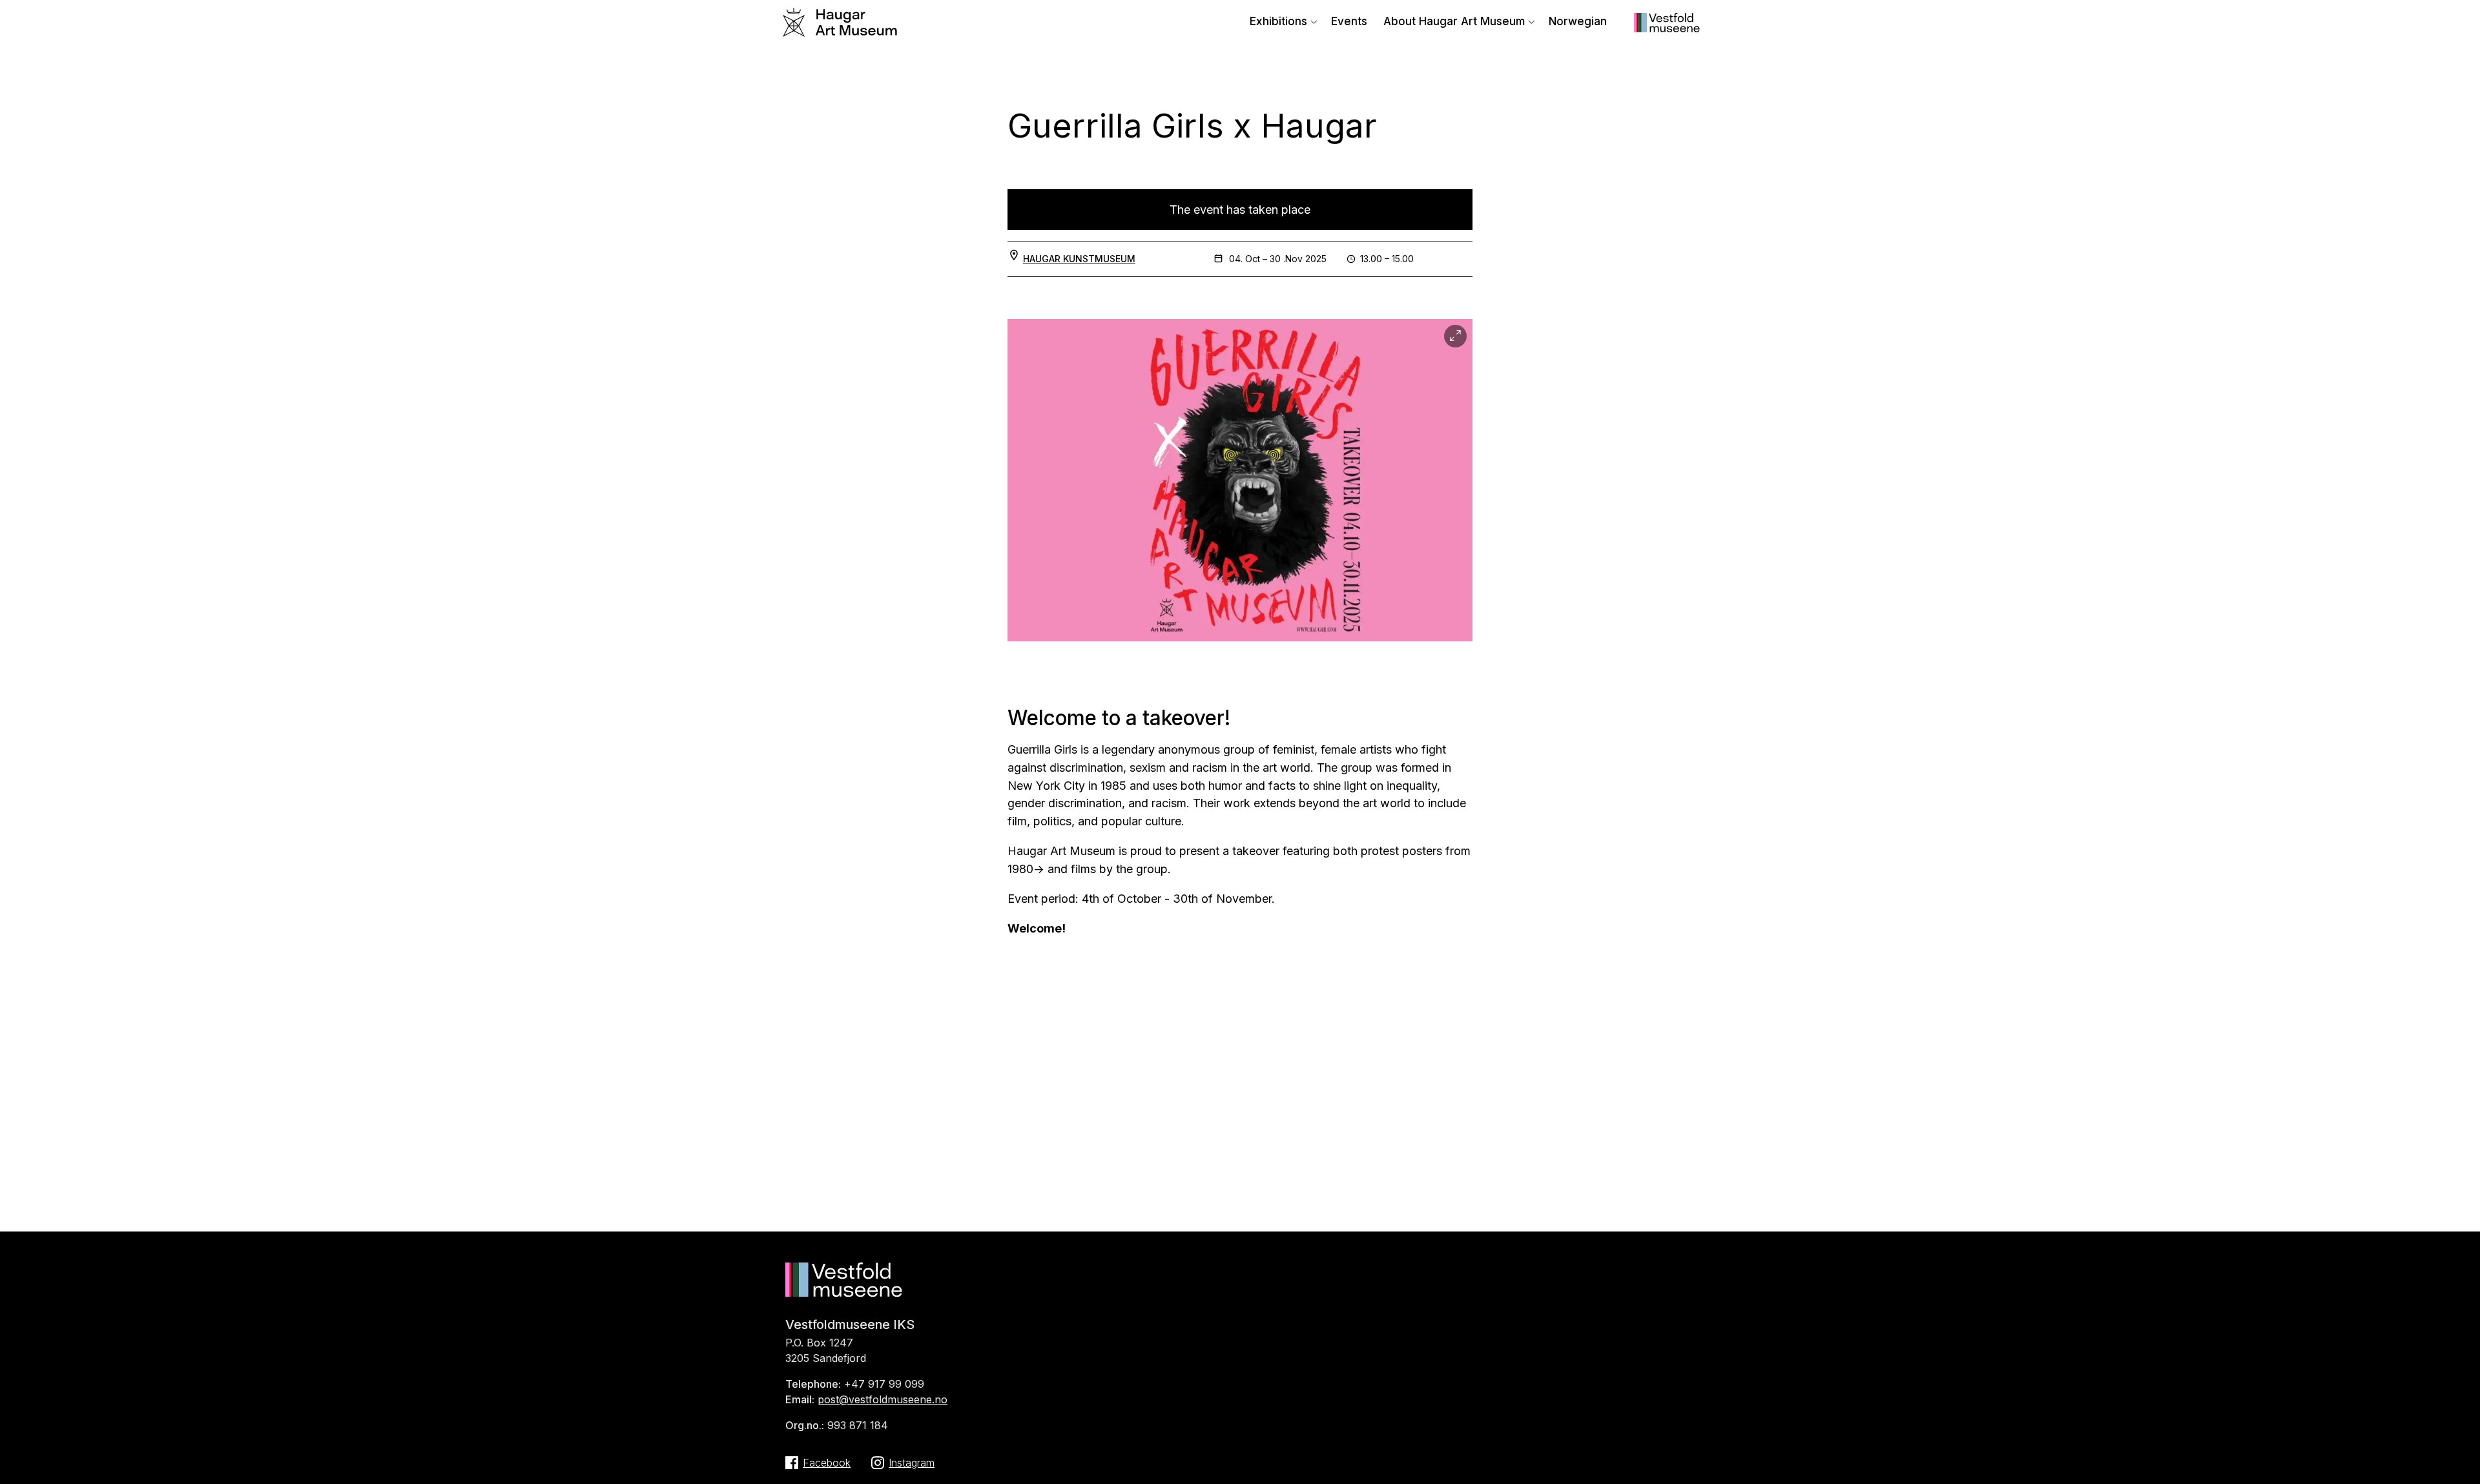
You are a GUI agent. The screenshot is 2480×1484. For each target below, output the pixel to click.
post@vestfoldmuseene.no (883, 1399)
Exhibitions (1278, 21)
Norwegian (1578, 21)
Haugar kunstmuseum (1079, 259)
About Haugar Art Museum (1454, 21)
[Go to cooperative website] (1667, 28)
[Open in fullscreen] (1455, 336)
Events (1349, 21)
